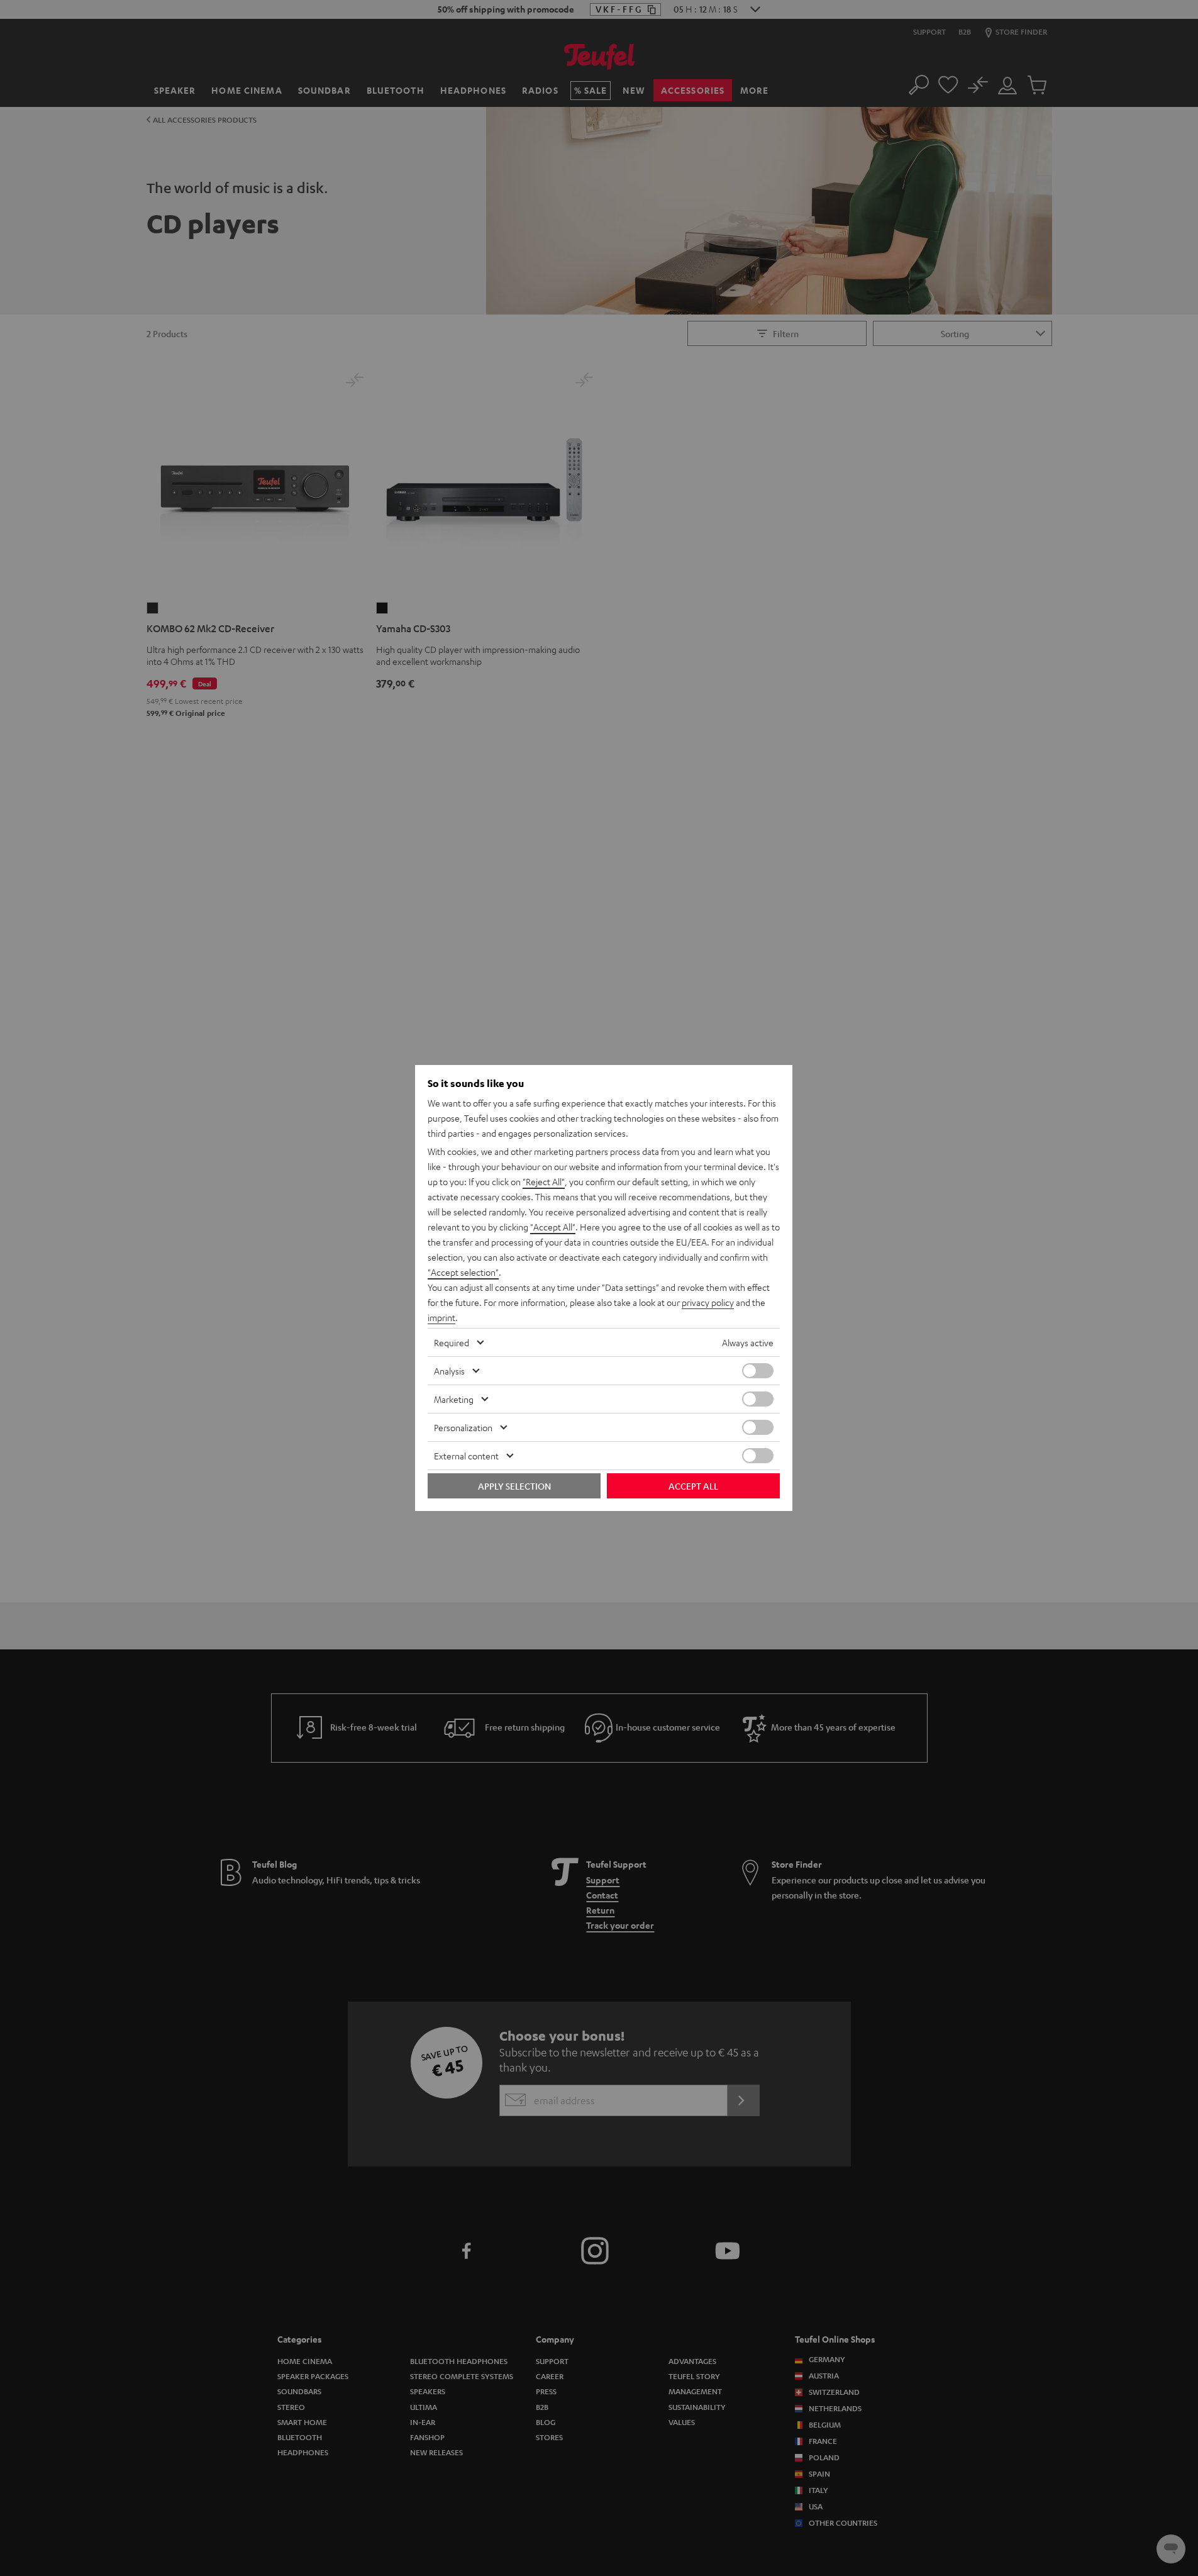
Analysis (449, 1371)
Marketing (454, 1399)
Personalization (463, 1427)
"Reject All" (544, 1181)
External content (466, 1456)
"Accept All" (553, 1227)
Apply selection (514, 1486)
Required (452, 1342)
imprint (441, 1317)
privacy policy (708, 1302)
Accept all (693, 1486)
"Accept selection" (463, 1272)
